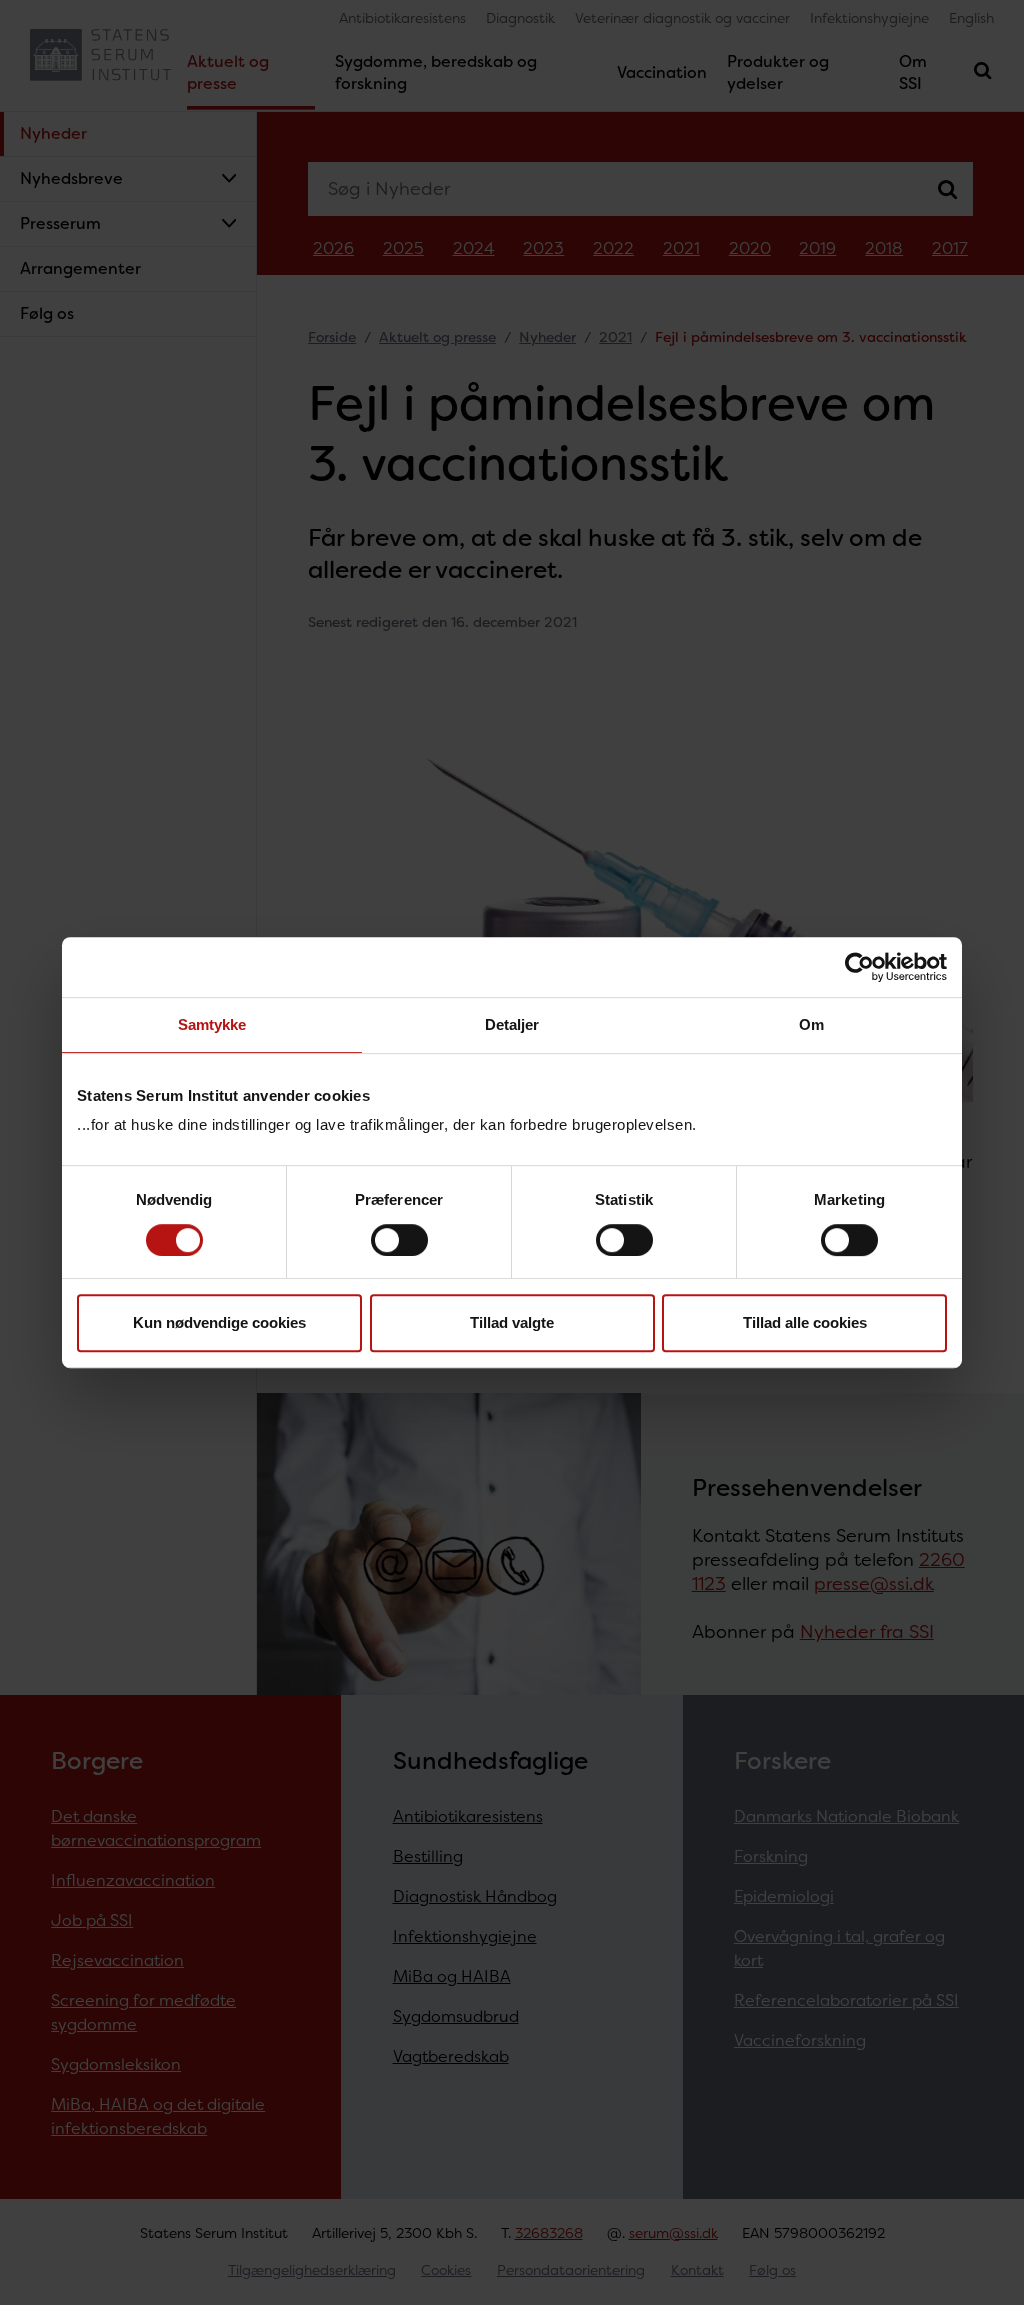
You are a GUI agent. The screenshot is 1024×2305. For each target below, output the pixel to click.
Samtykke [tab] (212, 1024)
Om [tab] (811, 1024)
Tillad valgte (512, 1322)
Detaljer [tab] (512, 1024)
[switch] (399, 1240)
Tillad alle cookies (805, 1322)
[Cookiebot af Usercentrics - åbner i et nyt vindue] (859, 967)
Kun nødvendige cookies (219, 1322)
